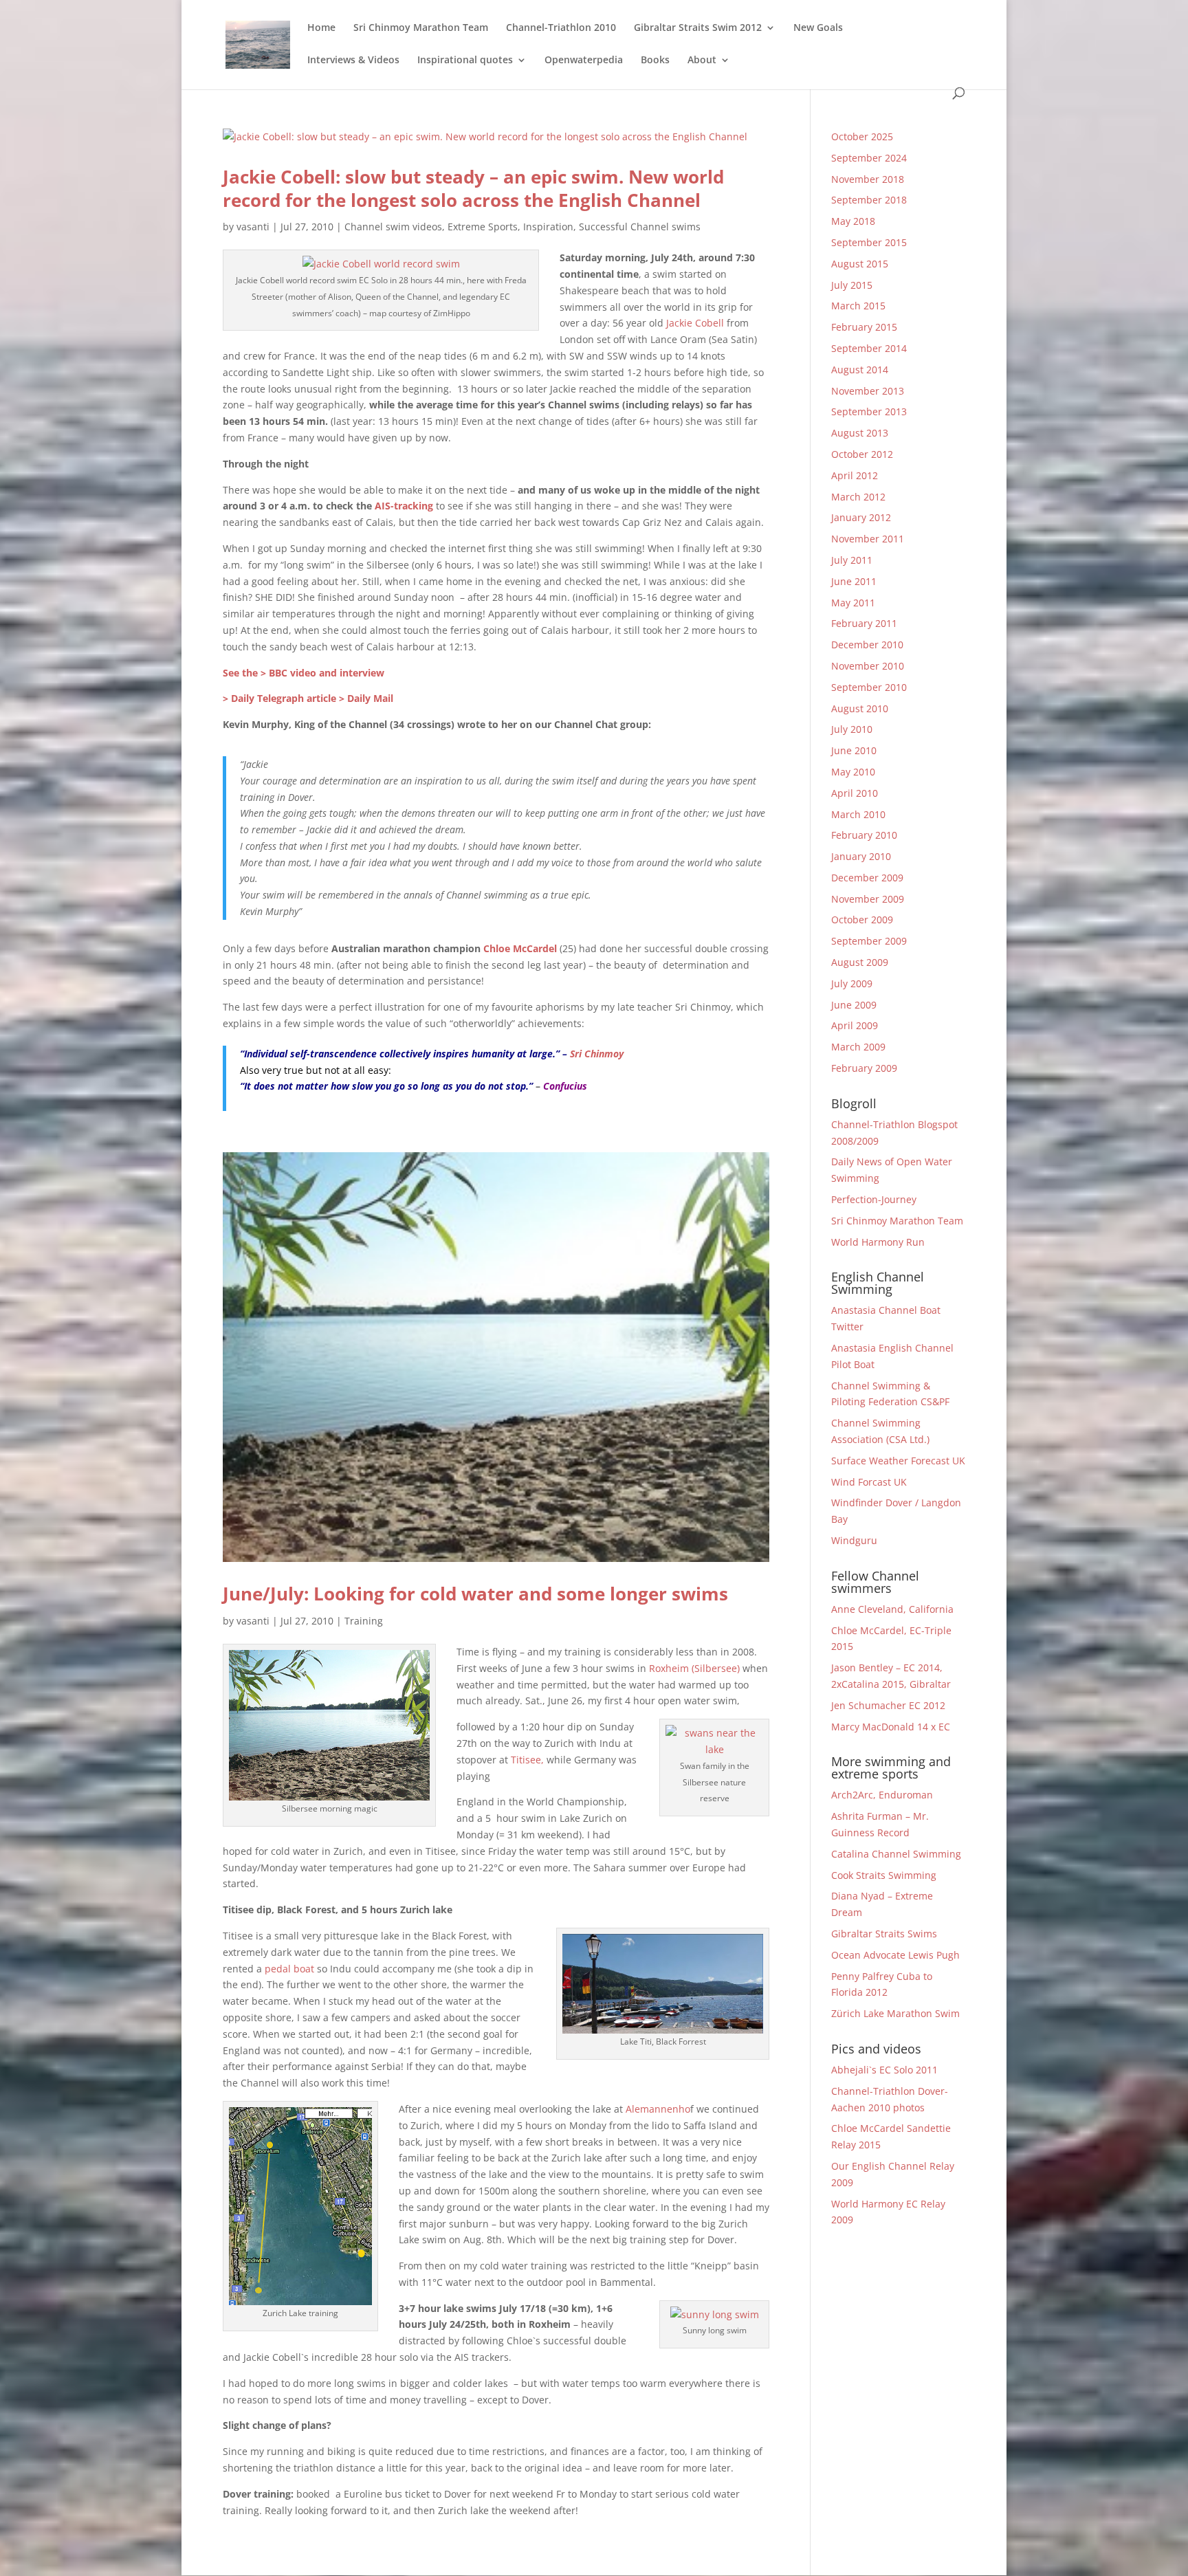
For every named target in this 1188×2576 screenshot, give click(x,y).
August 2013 (860, 433)
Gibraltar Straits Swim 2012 (698, 28)
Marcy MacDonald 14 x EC (891, 1727)
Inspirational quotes (465, 60)
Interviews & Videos (353, 60)
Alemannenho (658, 2109)
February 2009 (864, 1068)
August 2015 (860, 264)
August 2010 (860, 708)
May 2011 (853, 603)
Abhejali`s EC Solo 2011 (884, 2070)
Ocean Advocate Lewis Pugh (895, 1955)
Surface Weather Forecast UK (898, 1461)
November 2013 (868, 391)
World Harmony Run (878, 1242)
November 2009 (868, 899)
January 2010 (861, 856)
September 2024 (869, 158)
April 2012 (855, 475)
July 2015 (852, 285)
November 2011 (868, 539)
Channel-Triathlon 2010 (561, 28)
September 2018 (869, 200)
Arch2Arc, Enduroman (882, 1795)
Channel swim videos (393, 227)
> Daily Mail (366, 698)
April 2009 (855, 1025)
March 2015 (858, 306)
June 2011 (854, 581)
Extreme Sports (483, 227)
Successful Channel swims (640, 227)
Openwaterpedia (584, 60)
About (702, 60)
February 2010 (864, 835)
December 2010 (867, 645)
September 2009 (869, 941)
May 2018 (853, 221)
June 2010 (854, 750)
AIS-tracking (404, 506)
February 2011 (864, 623)
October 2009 (862, 920)
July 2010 (852, 729)
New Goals (818, 28)
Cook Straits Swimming (884, 1875)
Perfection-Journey (874, 1199)
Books (655, 60)
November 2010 (868, 666)
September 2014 (869, 348)
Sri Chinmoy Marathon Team (421, 28)
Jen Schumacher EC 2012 (888, 1705)
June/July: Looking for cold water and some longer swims (475, 1594)
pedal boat (289, 1969)
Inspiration (548, 227)
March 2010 (858, 814)
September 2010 (869, 687)
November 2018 (868, 179)
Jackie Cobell (695, 323)
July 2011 (852, 560)
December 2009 (867, 878)
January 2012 (861, 517)
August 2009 (860, 962)
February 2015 (864, 327)
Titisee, (527, 1760)
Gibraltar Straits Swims (884, 1934)
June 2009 (854, 1005)
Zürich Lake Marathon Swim (895, 2013)
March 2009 (858, 1047)
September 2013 (869, 411)
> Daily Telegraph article (279, 698)
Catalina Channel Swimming (896, 1854)
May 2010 (853, 772)
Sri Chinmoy (597, 1054)
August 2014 (860, 370)
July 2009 (852, 983)
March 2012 (858, 497)
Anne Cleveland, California (892, 1609)
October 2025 (862, 136)
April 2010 (855, 793)
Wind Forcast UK (869, 1482)
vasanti (253, 227)
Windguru (854, 1540)
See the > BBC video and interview (304, 673)
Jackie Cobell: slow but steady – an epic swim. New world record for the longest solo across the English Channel (473, 188)
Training (364, 1621)
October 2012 (862, 454)
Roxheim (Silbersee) (694, 1668)
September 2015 (869, 242)
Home (321, 28)
